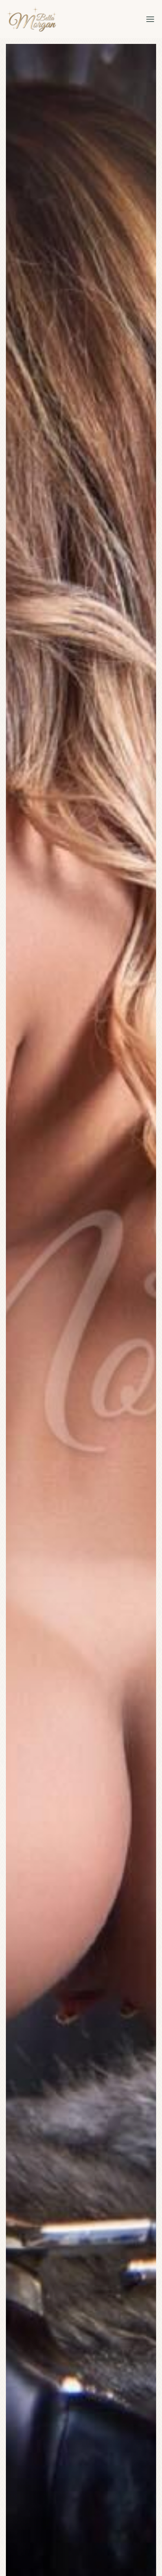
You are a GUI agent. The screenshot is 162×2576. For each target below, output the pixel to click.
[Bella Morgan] (31, 19)
